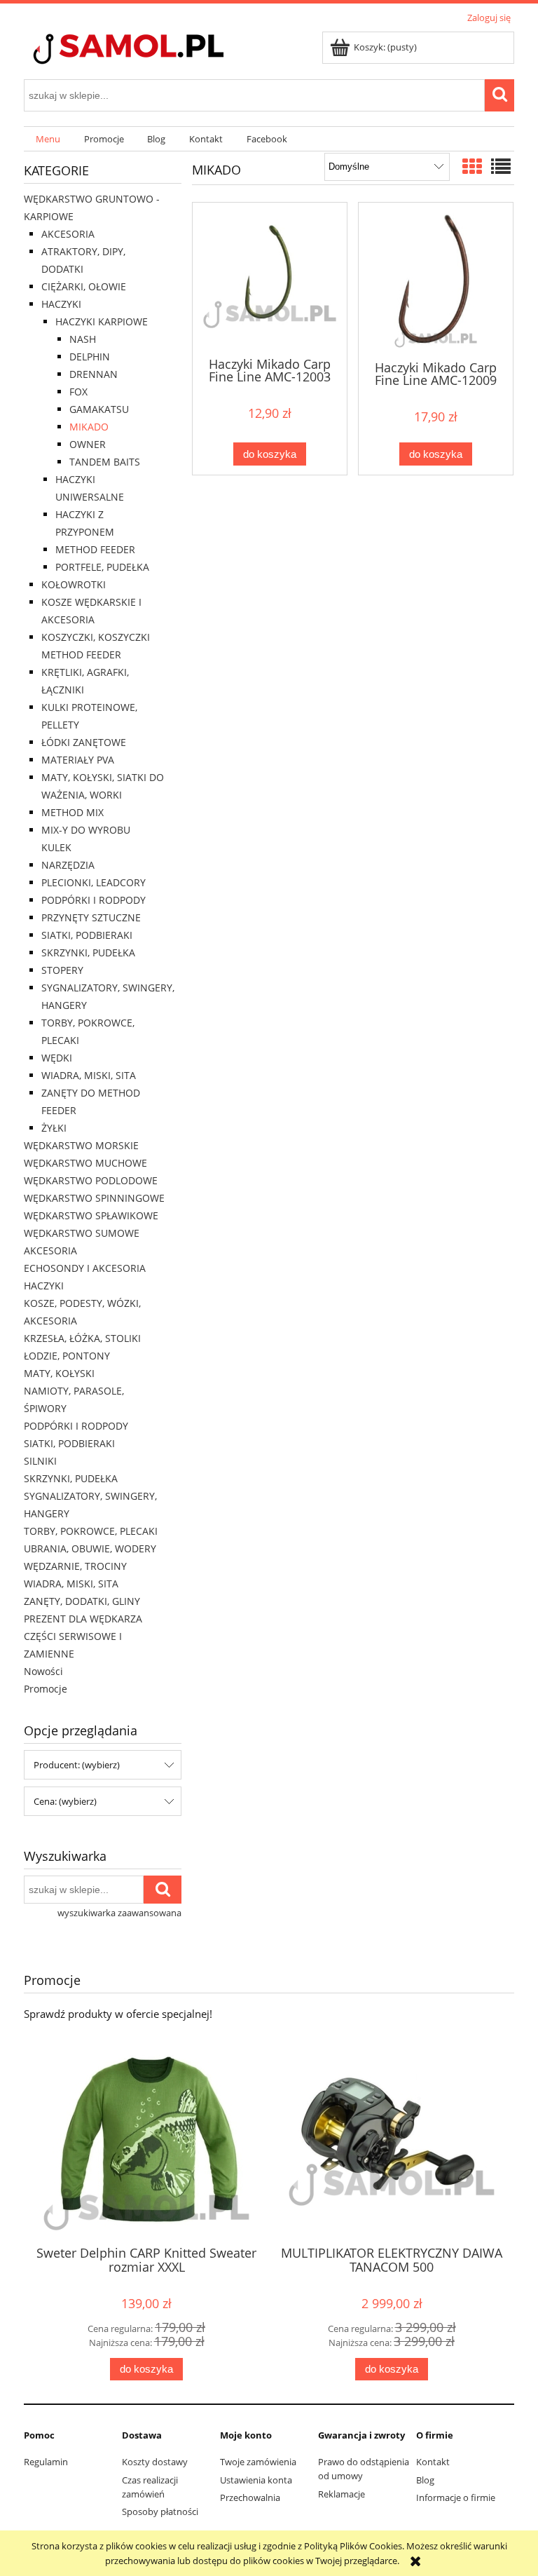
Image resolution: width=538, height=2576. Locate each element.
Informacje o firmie (456, 2497)
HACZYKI (61, 304)
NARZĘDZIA (68, 865)
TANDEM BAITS (105, 462)
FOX (78, 392)
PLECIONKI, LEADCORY (94, 882)
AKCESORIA (68, 234)
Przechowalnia (250, 2497)
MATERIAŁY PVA (78, 760)
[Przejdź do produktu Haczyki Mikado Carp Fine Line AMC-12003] (270, 278)
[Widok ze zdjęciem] (472, 166)
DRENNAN (94, 374)
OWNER (88, 444)
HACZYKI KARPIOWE (102, 321)
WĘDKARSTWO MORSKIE (81, 1145)
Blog (425, 2480)
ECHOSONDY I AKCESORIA (85, 1268)
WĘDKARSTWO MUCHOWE (85, 1163)
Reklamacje (342, 2494)
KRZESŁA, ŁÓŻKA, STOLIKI (82, 1338)
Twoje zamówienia (258, 2462)
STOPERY (62, 970)
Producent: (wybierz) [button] (77, 1765)
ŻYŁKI (54, 1128)
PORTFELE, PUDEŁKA (102, 567)
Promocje (46, 1689)
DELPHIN (90, 357)
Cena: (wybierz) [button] (65, 1801)
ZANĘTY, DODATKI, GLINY (82, 1601)
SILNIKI (40, 1461)
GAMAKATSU (99, 409)
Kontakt (433, 2462)
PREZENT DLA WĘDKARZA (83, 1619)
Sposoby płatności (160, 2511)
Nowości (43, 1671)
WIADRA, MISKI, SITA (89, 1075)
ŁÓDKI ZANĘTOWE (84, 742)
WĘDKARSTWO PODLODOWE (91, 1180)
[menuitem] (48, 139)
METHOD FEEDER (95, 549)
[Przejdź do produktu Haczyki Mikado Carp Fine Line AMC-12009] (436, 280)
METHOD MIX (73, 812)
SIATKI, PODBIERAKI (87, 935)
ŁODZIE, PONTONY (67, 1356)
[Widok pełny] (501, 166)
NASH (83, 339)
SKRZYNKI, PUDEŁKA (88, 953)
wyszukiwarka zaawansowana (119, 1913)
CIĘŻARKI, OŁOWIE (84, 286)
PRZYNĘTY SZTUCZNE (91, 917)
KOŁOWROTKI (74, 584)
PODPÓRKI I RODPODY (94, 900)
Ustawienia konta (256, 2480)
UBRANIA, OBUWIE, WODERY (90, 1548)
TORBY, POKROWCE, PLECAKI (91, 1531)
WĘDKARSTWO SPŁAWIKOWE (91, 1215)
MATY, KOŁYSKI (59, 1373)
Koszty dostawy (155, 2462)
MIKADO (89, 427)
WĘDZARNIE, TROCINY (75, 1566)
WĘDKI (57, 1058)
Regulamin (46, 2462)
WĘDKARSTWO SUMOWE (82, 1233)
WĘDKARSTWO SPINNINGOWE (94, 1198)
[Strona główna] (153, 50)
